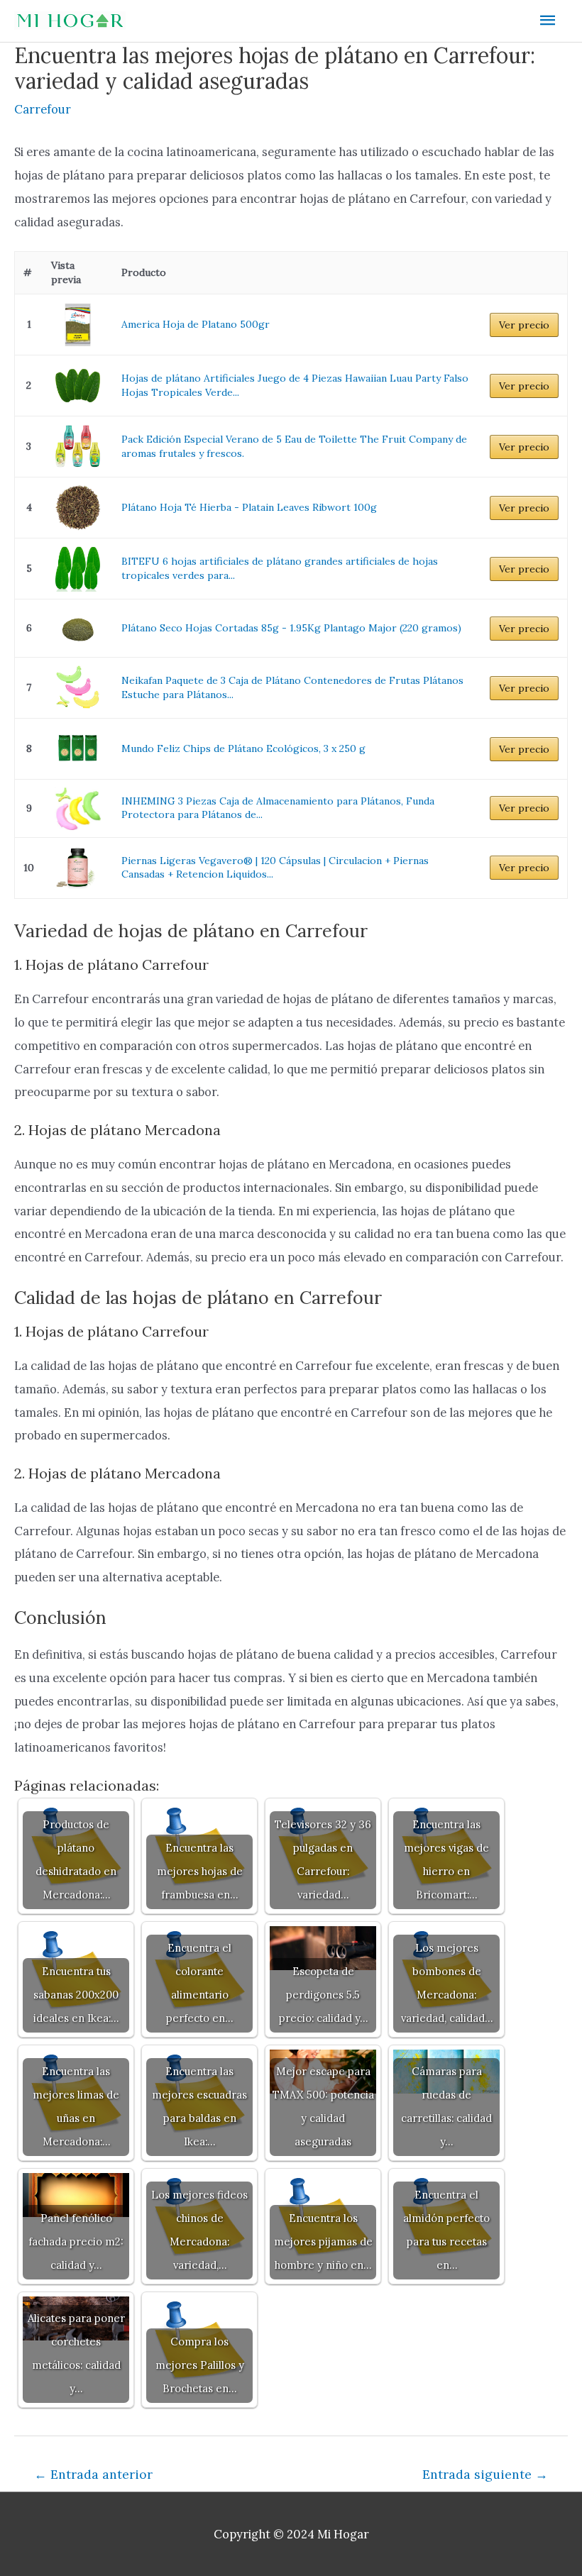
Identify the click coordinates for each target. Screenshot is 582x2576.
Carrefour (43, 109)
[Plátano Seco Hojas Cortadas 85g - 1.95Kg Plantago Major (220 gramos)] (78, 628)
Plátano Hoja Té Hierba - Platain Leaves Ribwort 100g (249, 507)
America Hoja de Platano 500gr (196, 324)
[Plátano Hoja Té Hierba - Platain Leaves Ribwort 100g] (78, 508)
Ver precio (524, 325)
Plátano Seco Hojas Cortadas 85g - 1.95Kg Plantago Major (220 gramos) (291, 628)
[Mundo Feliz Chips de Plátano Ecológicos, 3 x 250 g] (78, 749)
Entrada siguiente (485, 2474)
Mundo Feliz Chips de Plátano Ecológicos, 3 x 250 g (243, 748)
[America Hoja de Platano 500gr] (78, 325)
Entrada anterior (93, 2474)
